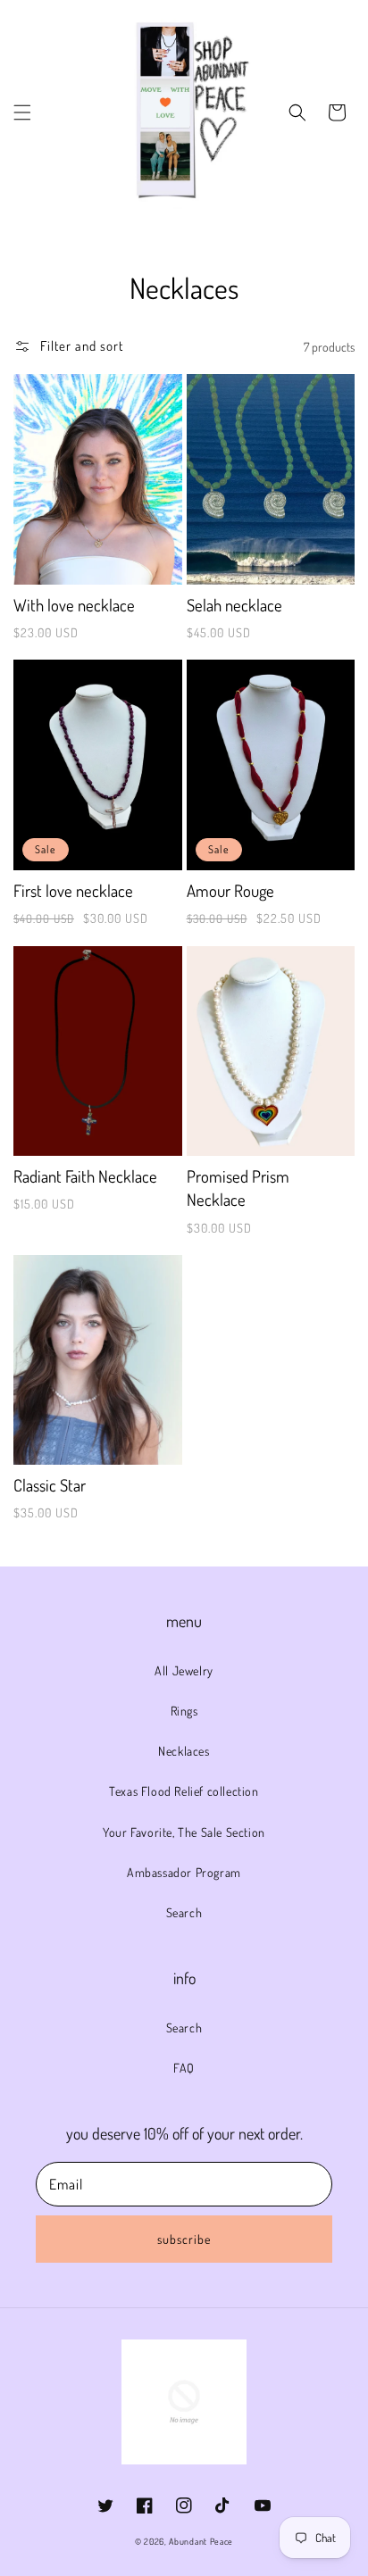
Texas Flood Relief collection (184, 1791)
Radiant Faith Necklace (85, 1176)
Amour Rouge (230, 890)
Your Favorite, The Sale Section (184, 1832)
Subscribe (184, 2239)
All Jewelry (184, 1670)
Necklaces (184, 1751)
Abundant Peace (201, 2541)
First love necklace (73, 890)
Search (184, 1912)
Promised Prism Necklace (238, 1188)
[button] (22, 112)
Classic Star (50, 1485)
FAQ (184, 2068)
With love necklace (74, 605)
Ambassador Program (184, 1872)
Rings (184, 1711)
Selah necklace (234, 605)
